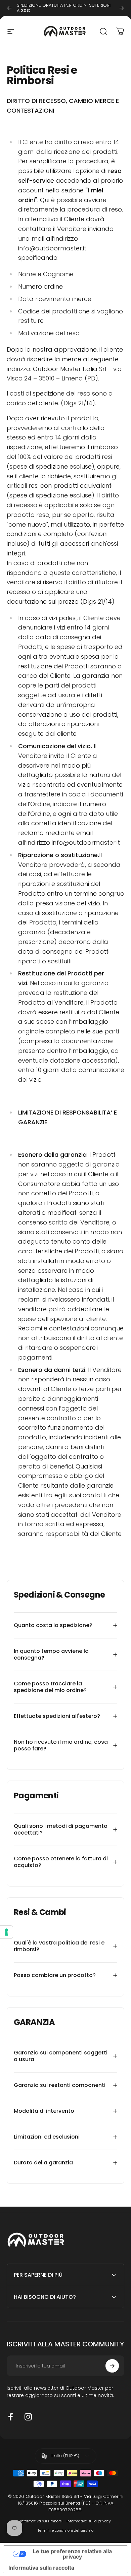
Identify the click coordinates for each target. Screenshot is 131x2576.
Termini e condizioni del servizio (65, 2531)
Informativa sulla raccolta (41, 2568)
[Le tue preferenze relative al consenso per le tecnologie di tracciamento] (6, 1932)
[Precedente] (9, 8)
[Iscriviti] (112, 2366)
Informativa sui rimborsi (41, 2521)
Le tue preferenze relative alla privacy (72, 2554)
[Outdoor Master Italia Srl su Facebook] (11, 2417)
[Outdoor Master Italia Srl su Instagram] (28, 2417)
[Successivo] (122, 8)
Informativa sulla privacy (89, 2521)
